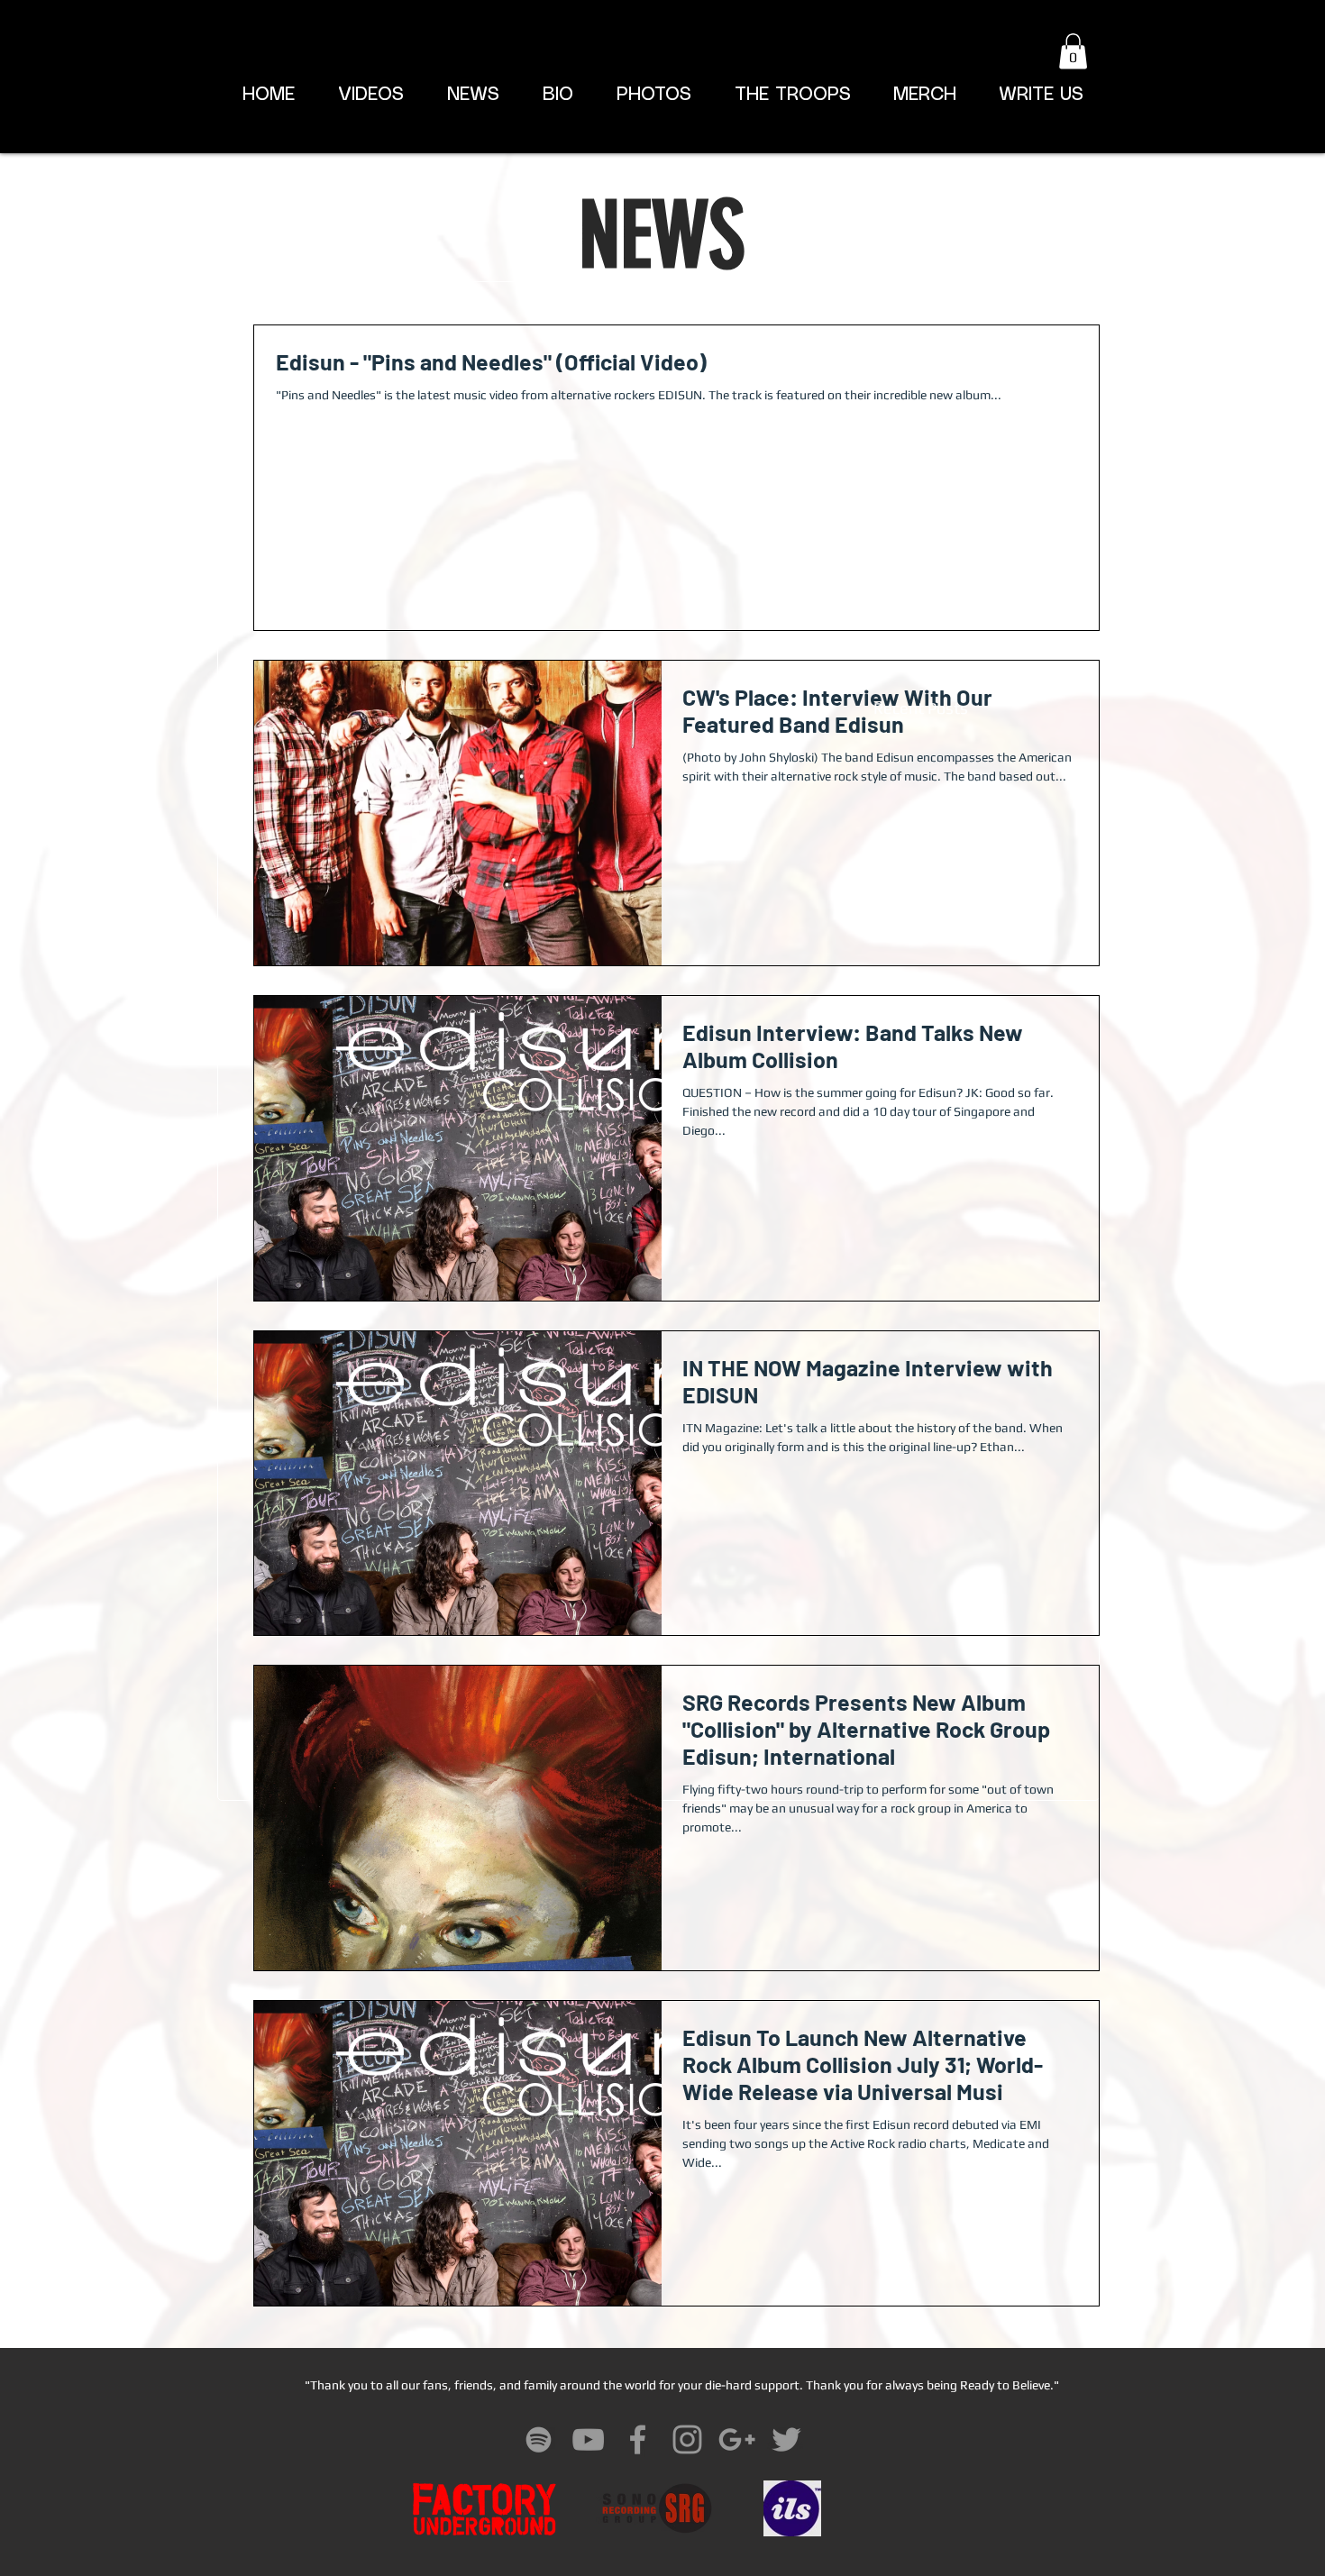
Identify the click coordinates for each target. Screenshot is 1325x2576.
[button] (1073, 51)
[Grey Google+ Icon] (737, 2439)
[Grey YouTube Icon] (588, 2439)
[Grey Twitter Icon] (786, 2439)
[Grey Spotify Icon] (539, 2439)
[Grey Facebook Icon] (638, 2439)
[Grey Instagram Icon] (687, 2439)
